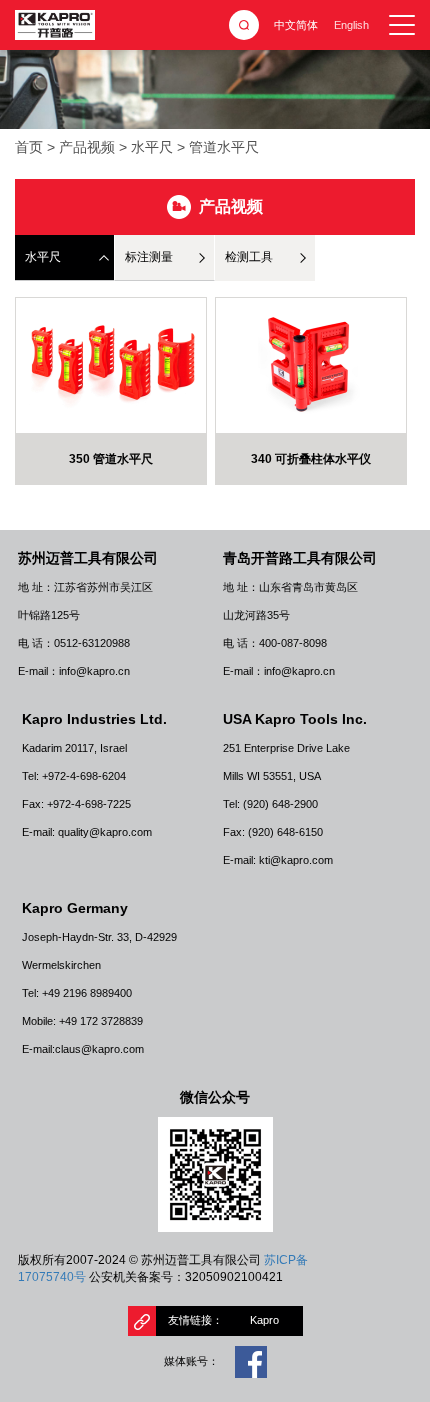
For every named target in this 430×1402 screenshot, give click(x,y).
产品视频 (87, 147)
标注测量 (149, 257)
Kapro (264, 1320)
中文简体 (296, 25)
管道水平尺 (224, 147)
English (351, 25)
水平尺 (152, 147)
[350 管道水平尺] (111, 365)
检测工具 (249, 257)
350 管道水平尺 (111, 459)
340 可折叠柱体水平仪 (311, 459)
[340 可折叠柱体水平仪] (311, 365)
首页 (29, 147)
